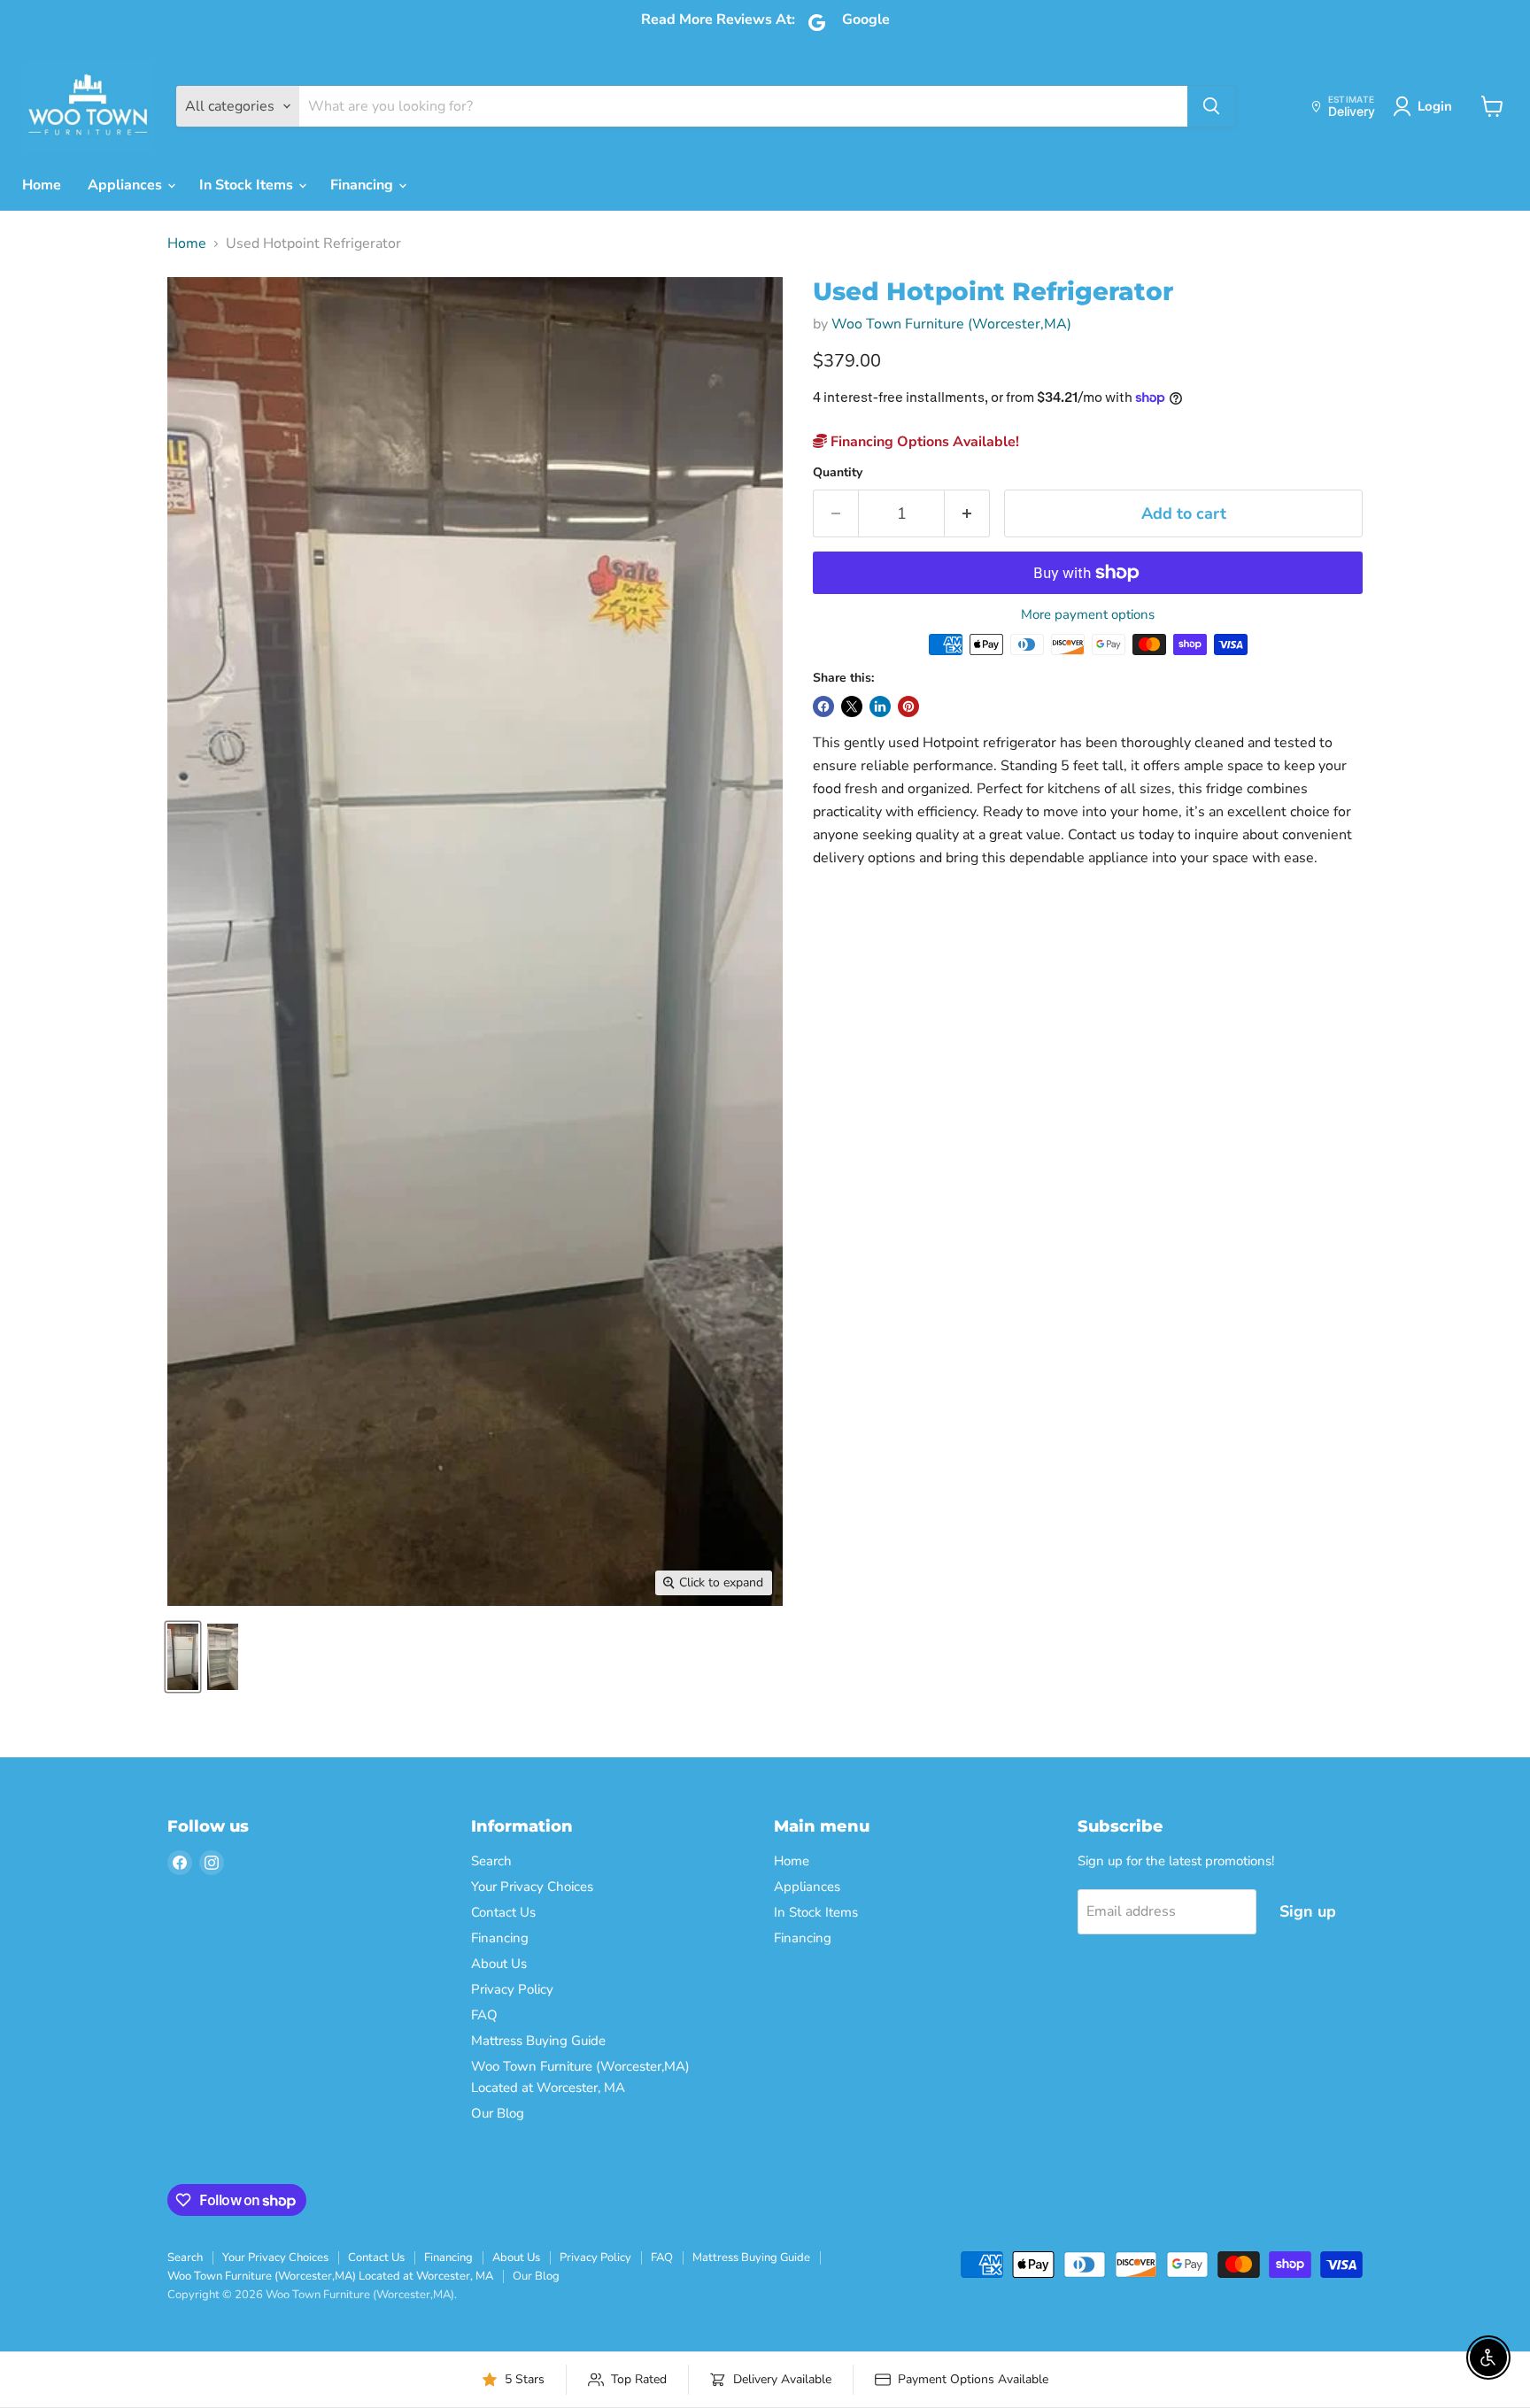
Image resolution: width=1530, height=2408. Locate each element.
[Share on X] (852, 706)
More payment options (1088, 615)
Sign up (1308, 1911)
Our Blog (498, 2113)
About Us (499, 1964)
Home (42, 185)
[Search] (1211, 106)
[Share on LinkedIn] (880, 706)
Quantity (838, 473)
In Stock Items (248, 185)
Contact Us (503, 1912)
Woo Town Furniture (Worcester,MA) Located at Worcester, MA (330, 2276)
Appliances (127, 185)
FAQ (484, 2015)
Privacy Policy (512, 1989)
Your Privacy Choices (532, 1887)
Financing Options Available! (923, 442)
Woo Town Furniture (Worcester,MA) (951, 324)
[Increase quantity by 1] (967, 514)
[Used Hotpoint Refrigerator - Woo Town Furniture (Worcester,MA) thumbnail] (183, 1657)
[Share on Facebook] (823, 706)
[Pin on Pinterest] (908, 706)
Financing (363, 185)
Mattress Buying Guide (538, 2041)
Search (491, 1861)
